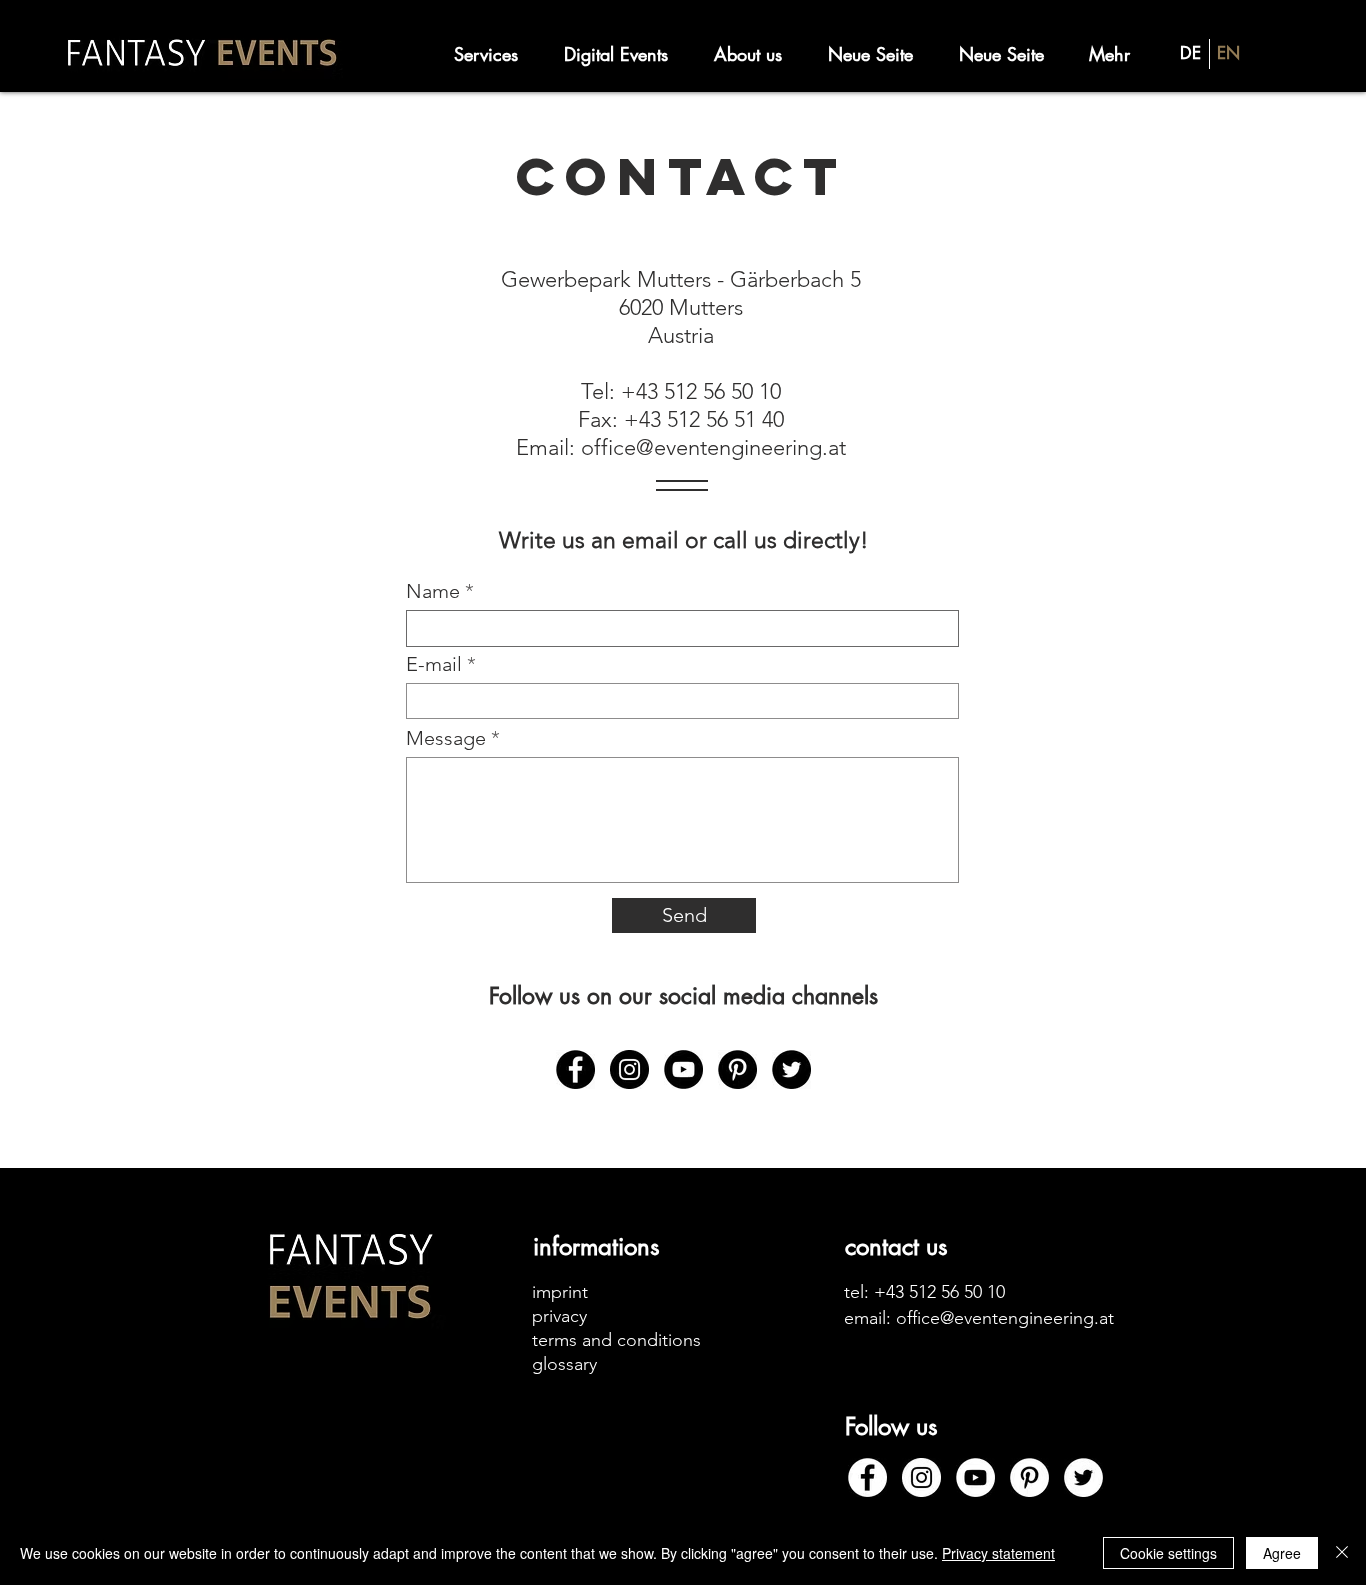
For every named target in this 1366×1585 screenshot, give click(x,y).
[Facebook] (575, 1069)
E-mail (434, 664)
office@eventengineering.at (713, 447)
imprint (560, 1292)
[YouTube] (683, 1069)
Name (433, 591)
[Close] (1342, 1553)
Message (446, 738)
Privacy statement (998, 1553)
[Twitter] (791, 1069)
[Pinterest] (737, 1069)
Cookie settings (1168, 1553)
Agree (1282, 1553)
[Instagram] (629, 1069)
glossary (564, 1364)
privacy (559, 1316)
